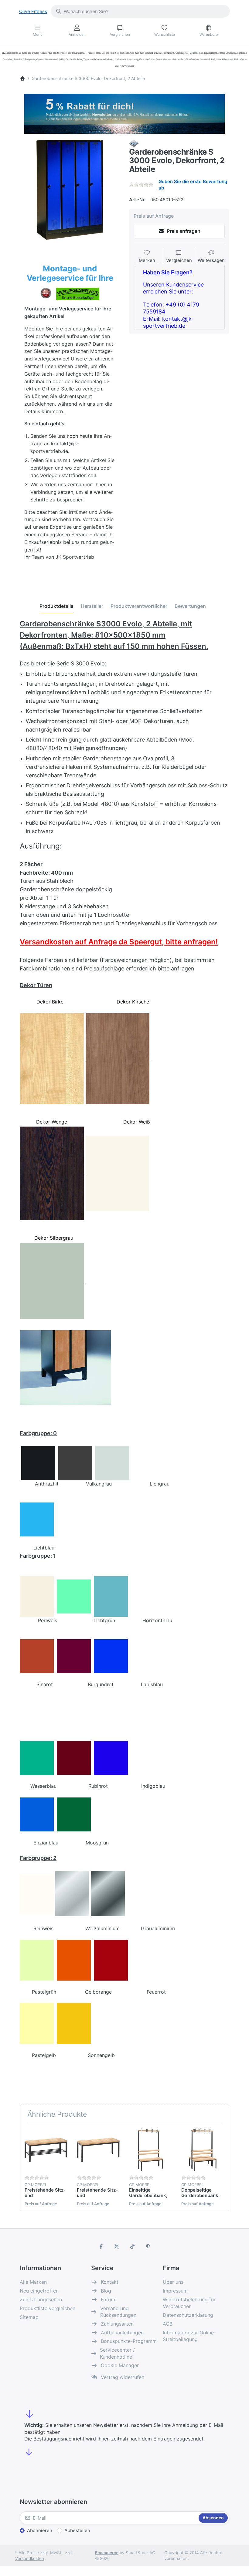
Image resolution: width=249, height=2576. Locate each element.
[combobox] (140, 11)
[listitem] (70, 190)
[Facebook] (101, 2246)
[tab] (56, 606)
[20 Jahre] (124, 112)
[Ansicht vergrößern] (70, 190)
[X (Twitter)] (117, 2246)
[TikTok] (132, 2246)
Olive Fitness (33, 11)
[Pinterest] (148, 2246)
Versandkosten (30, 2558)
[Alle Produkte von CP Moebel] (134, 143)
